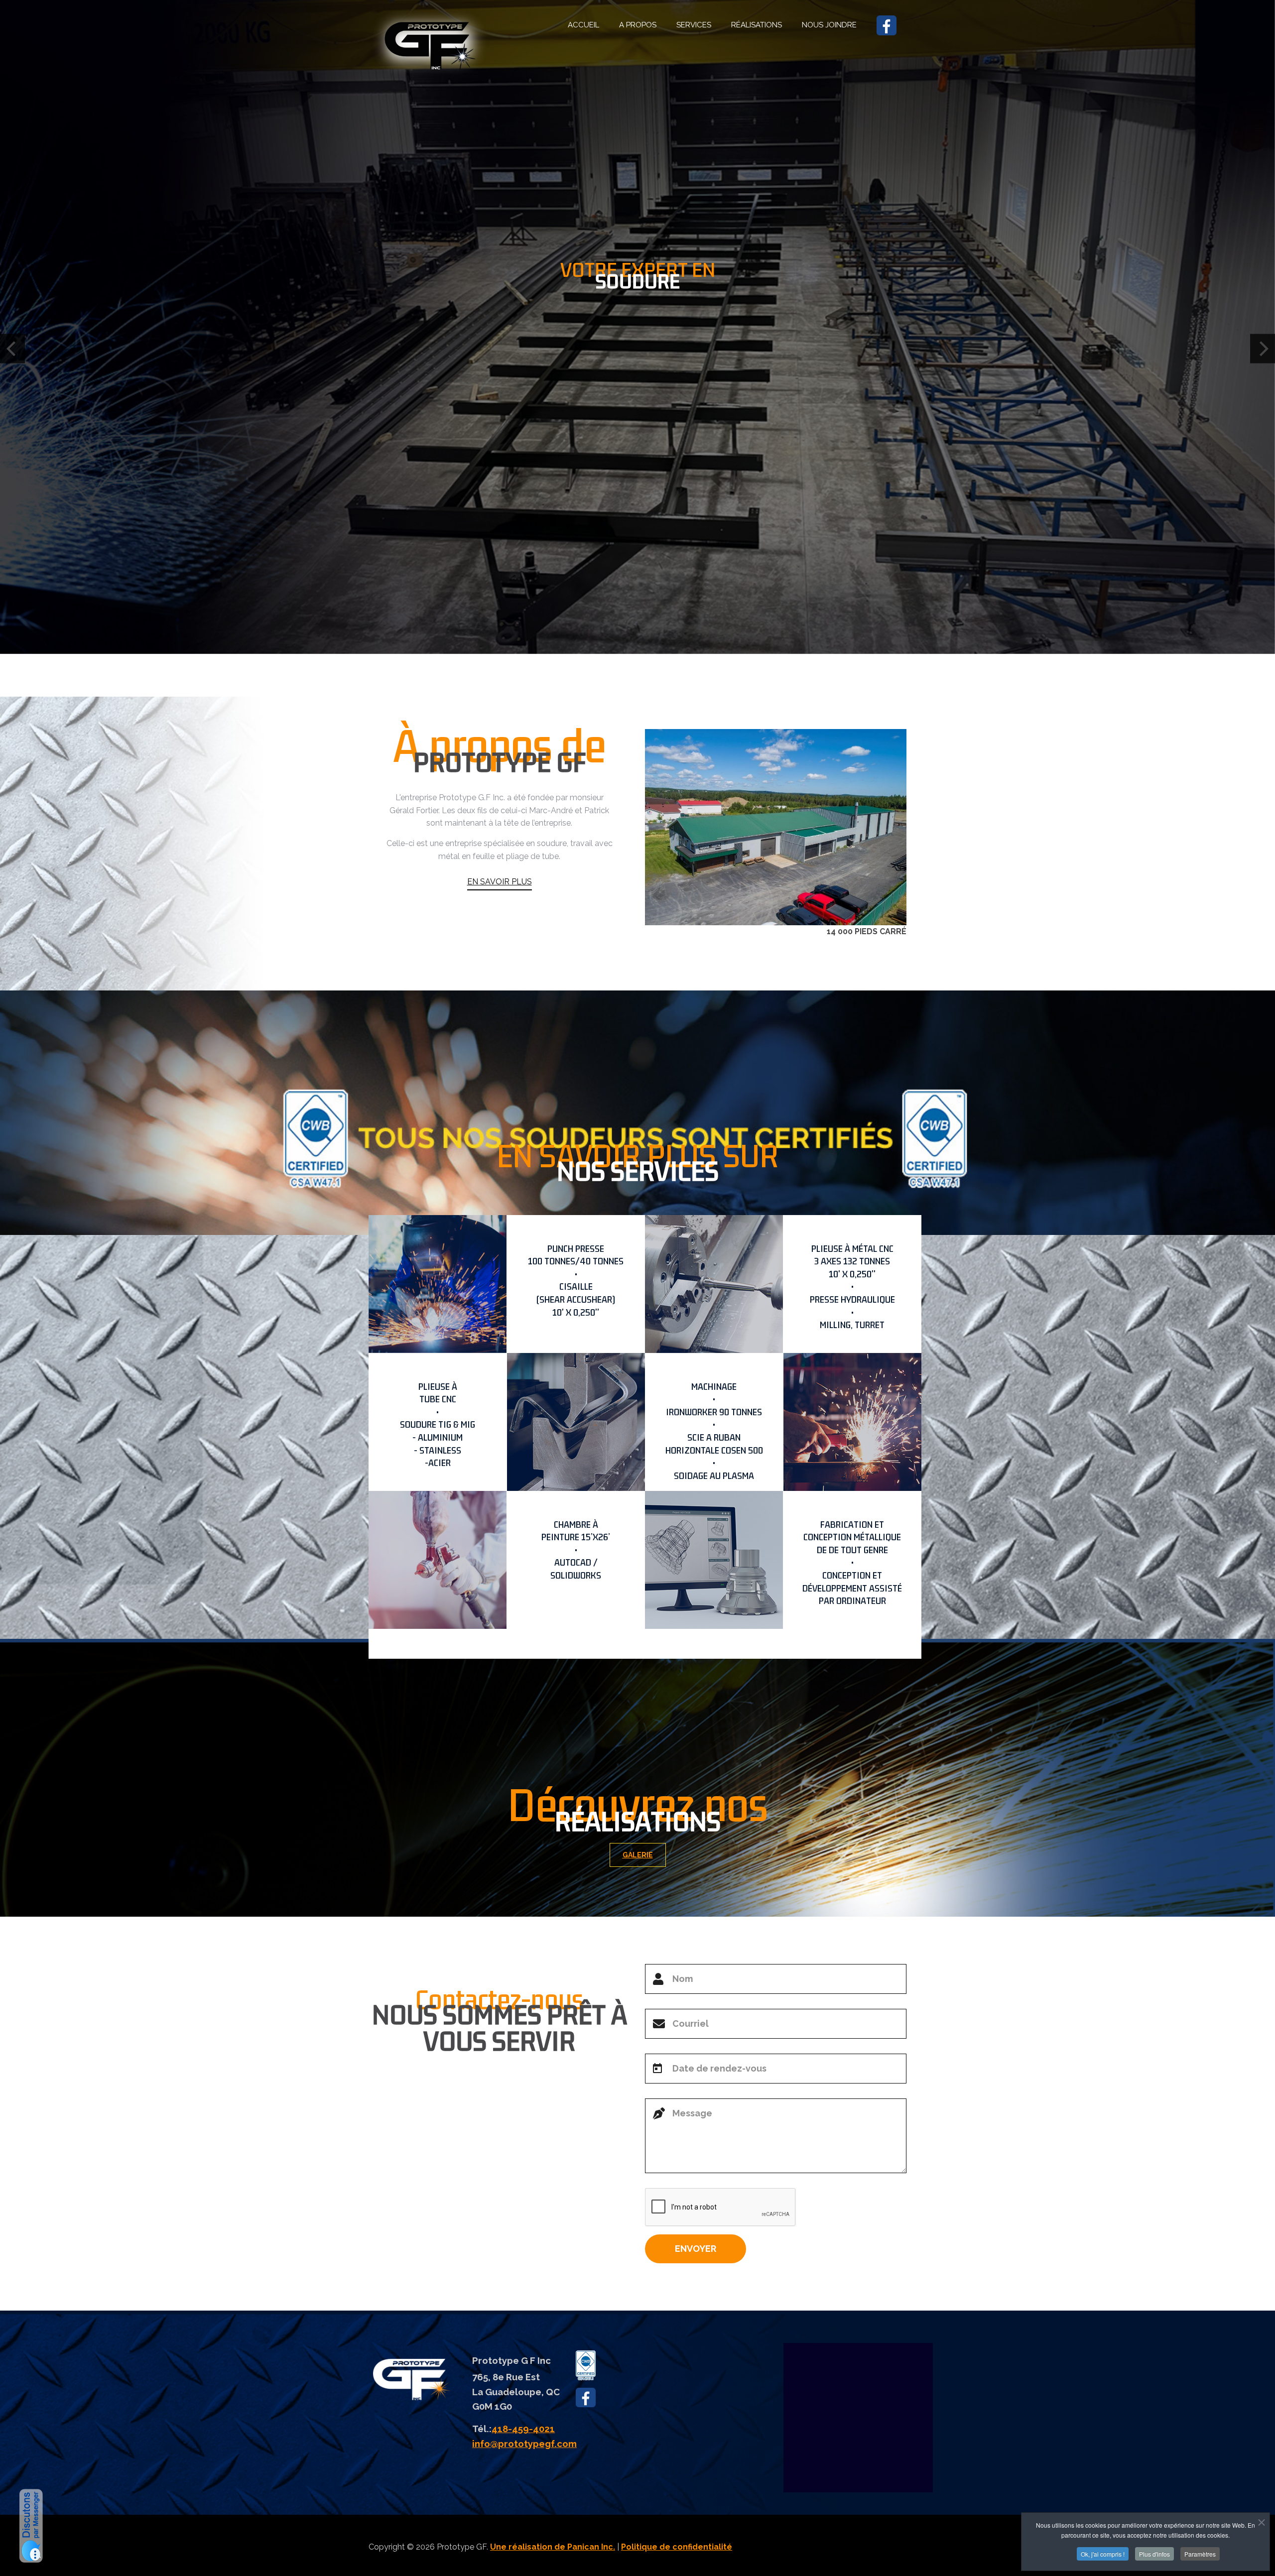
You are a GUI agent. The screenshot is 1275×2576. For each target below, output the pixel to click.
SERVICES (694, 25)
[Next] (1263, 348)
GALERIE (638, 1855)
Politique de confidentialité (677, 2547)
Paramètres (1200, 2554)
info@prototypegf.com (524, 2444)
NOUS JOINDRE (829, 25)
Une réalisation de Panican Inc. (553, 2547)
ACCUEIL (583, 25)
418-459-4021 (523, 2429)
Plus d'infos (1154, 2554)
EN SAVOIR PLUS (500, 882)
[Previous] (12, 348)
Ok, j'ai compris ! (1103, 2554)
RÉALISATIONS (757, 25)
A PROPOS (638, 25)
